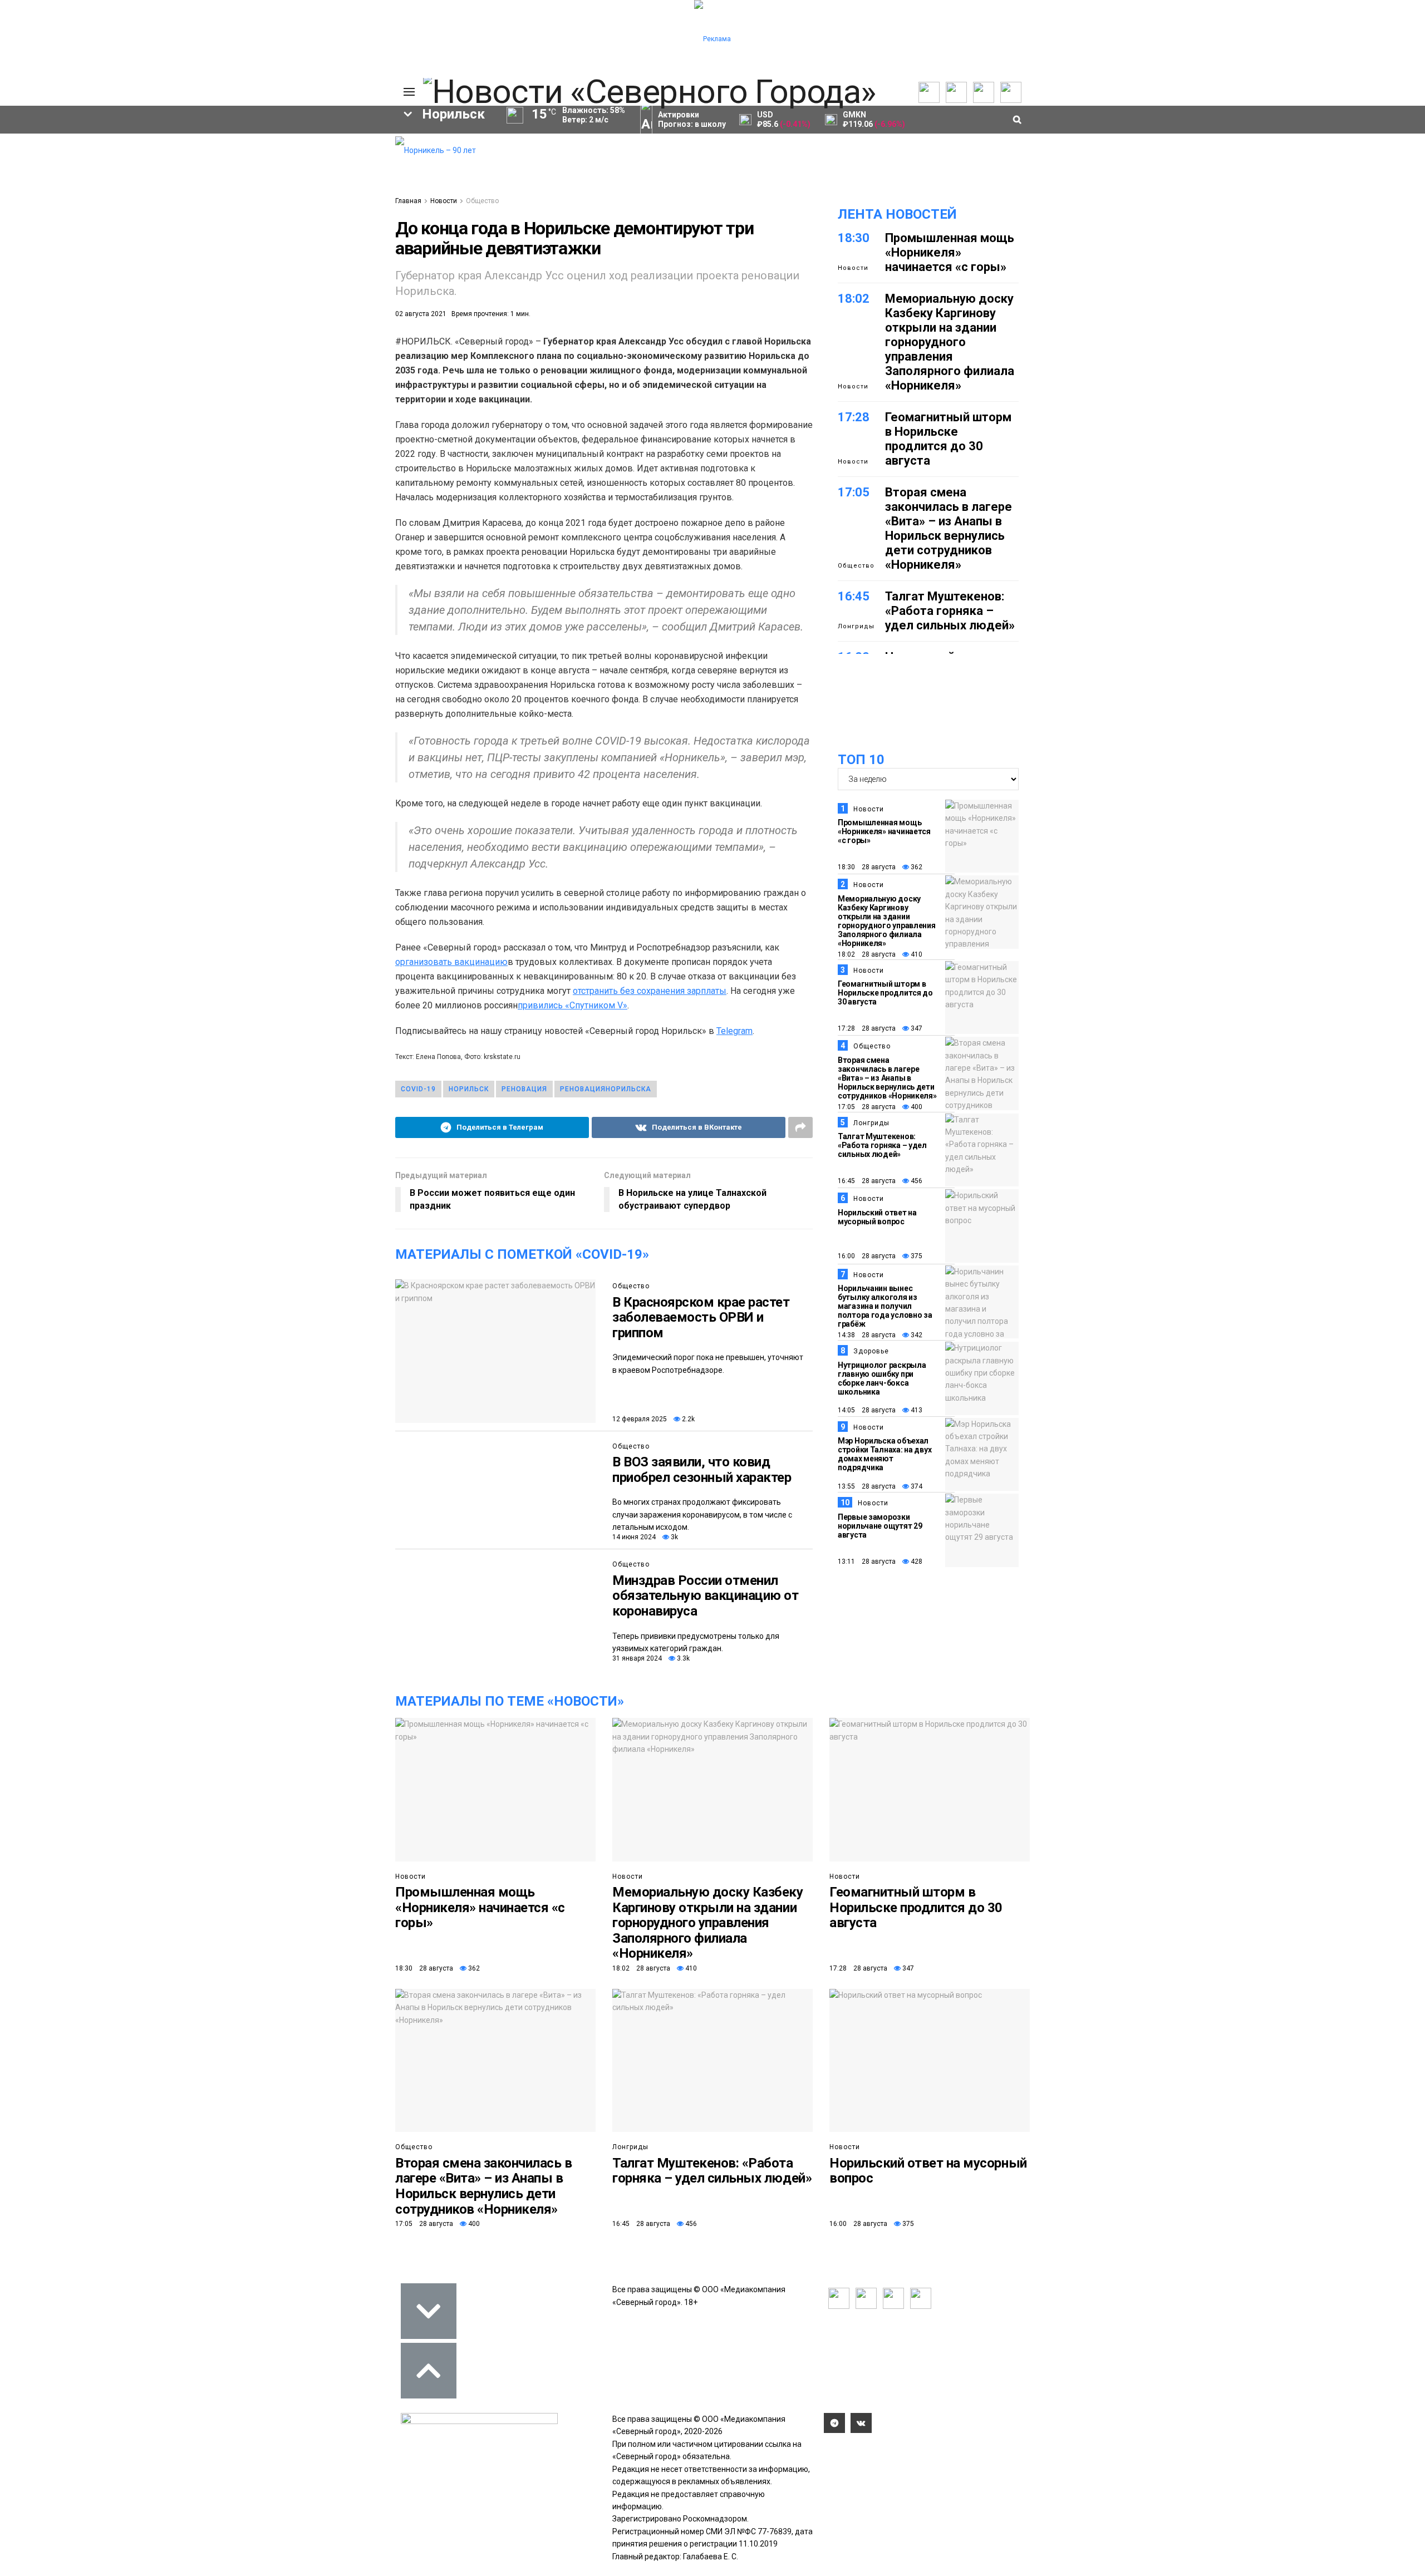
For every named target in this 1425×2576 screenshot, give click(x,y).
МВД (336, 276)
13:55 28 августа (867, 1486)
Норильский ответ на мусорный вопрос (877, 1217)
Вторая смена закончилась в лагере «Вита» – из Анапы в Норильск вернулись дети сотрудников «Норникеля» (949, 528)
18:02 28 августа (867, 954)
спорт (134, 276)
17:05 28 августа (867, 1107)
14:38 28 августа (867, 1335)
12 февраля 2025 (640, 1419)
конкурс (63, 257)
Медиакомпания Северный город (268, 257)
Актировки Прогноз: (692, 119)
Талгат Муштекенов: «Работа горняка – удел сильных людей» (950, 611)
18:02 (854, 299)
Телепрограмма (79, 150)
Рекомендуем (247, 159)
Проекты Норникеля (155, 154)
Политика (324, 176)
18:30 (854, 238)
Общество (482, 201)
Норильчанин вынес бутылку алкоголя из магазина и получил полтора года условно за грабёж (885, 1306)
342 (916, 1335)
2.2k (687, 1419)
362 (916, 867)
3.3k (682, 1658)
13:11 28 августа (867, 1562)
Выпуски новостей (83, 159)
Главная (408, 201)
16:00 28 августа (867, 1256)
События (237, 168)
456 (916, 1181)
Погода (320, 203)
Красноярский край (182, 238)
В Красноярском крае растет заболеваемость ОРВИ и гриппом (701, 1317)
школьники (139, 257)
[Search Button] (377, 347)
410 (916, 954)
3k (674, 1537)
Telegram (734, 1031)
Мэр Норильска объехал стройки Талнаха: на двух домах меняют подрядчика (885, 1454)
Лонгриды (856, 626)
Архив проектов (165, 185)
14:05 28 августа (867, 1410)
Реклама (323, 159)
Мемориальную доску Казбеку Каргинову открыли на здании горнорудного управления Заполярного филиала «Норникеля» (950, 342)
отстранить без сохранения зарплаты (650, 991)
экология (202, 276)
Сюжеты (65, 168)
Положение (242, 176)
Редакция (325, 150)
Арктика (275, 276)
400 (916, 1107)
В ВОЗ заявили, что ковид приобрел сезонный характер (702, 1470)
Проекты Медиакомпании (166, 172)
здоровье (85, 295)
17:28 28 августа (867, 1028)
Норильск (81, 238)
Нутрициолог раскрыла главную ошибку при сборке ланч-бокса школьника (882, 1378)
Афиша (212, 295)
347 (916, 1028)
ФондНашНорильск (105, 314)
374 (916, 1486)
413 (916, 1410)
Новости (151, 194)
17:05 (854, 492)
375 (916, 1256)
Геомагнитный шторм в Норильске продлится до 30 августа (948, 439)
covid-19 (280, 238)
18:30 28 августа (867, 867)
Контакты (325, 168)
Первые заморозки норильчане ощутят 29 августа (880, 1526)
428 (916, 1562)
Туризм (277, 295)
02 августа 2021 (421, 314)
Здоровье (871, 1351)
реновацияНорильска (606, 1089)
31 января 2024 (637, 1658)
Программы (71, 176)
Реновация (524, 1089)
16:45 (854, 596)
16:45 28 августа (867, 1181)
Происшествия (56, 276)
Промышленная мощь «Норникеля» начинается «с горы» (950, 252)
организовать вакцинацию (451, 962)
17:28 (854, 417)
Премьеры (240, 150)
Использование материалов (335, 190)
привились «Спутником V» (573, 1005)
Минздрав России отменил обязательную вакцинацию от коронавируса (706, 1596)
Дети (151, 295)
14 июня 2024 (634, 1537)
